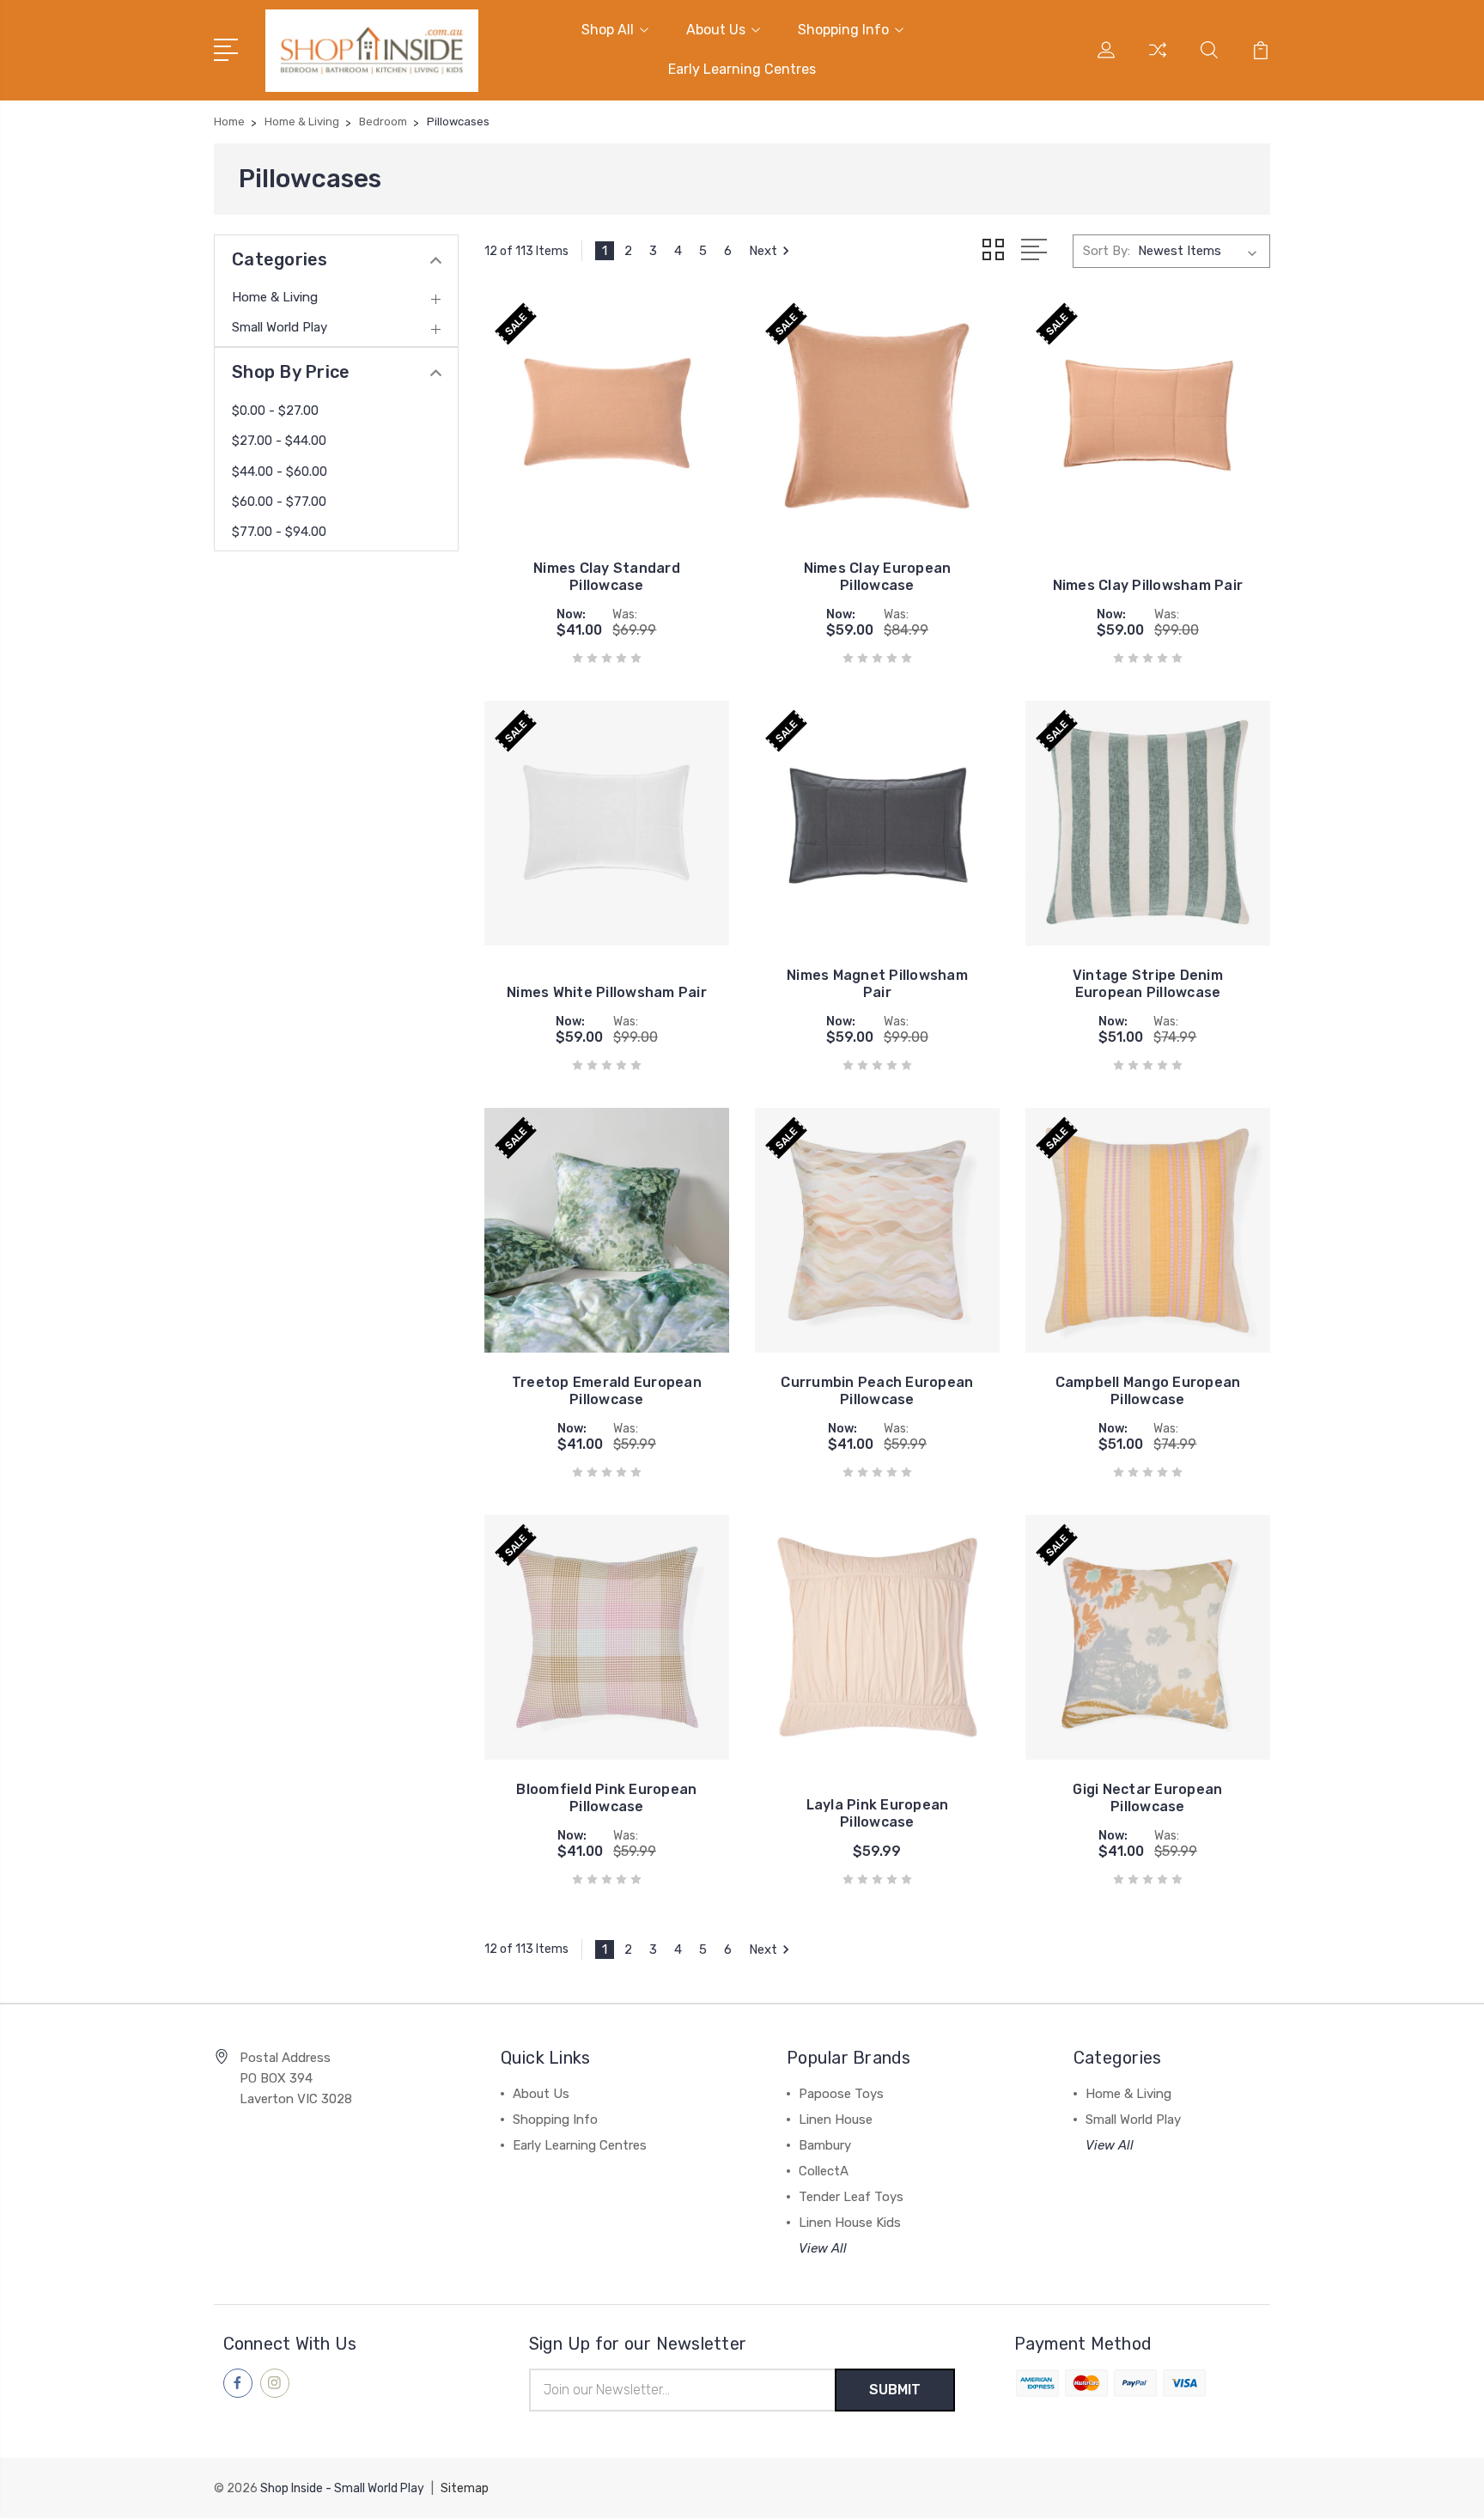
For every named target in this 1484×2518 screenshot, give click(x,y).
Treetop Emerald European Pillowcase (607, 1391)
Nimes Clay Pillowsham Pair (1148, 585)
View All (823, 2248)
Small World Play (280, 327)
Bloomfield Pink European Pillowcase (606, 1798)
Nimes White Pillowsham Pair (607, 992)
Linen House (836, 2120)
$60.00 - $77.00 (279, 502)
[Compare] (1158, 60)
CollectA (824, 2171)
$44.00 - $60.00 (280, 471)
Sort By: (1107, 251)
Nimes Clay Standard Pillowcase (607, 577)
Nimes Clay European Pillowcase (878, 577)
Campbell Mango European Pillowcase (1148, 1391)
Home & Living (275, 297)
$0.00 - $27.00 (275, 411)
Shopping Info (843, 30)
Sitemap (465, 2488)
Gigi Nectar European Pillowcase (1147, 1798)
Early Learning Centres (742, 69)
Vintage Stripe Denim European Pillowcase (1148, 984)
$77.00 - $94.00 (279, 532)
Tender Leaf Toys (851, 2197)
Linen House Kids (850, 2223)
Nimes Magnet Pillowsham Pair (877, 984)
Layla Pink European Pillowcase (878, 1813)
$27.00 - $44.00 (279, 441)
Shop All (608, 30)
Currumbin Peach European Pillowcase (877, 1391)
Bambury (825, 2145)
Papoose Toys (841, 2094)
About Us (716, 30)
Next (763, 251)
